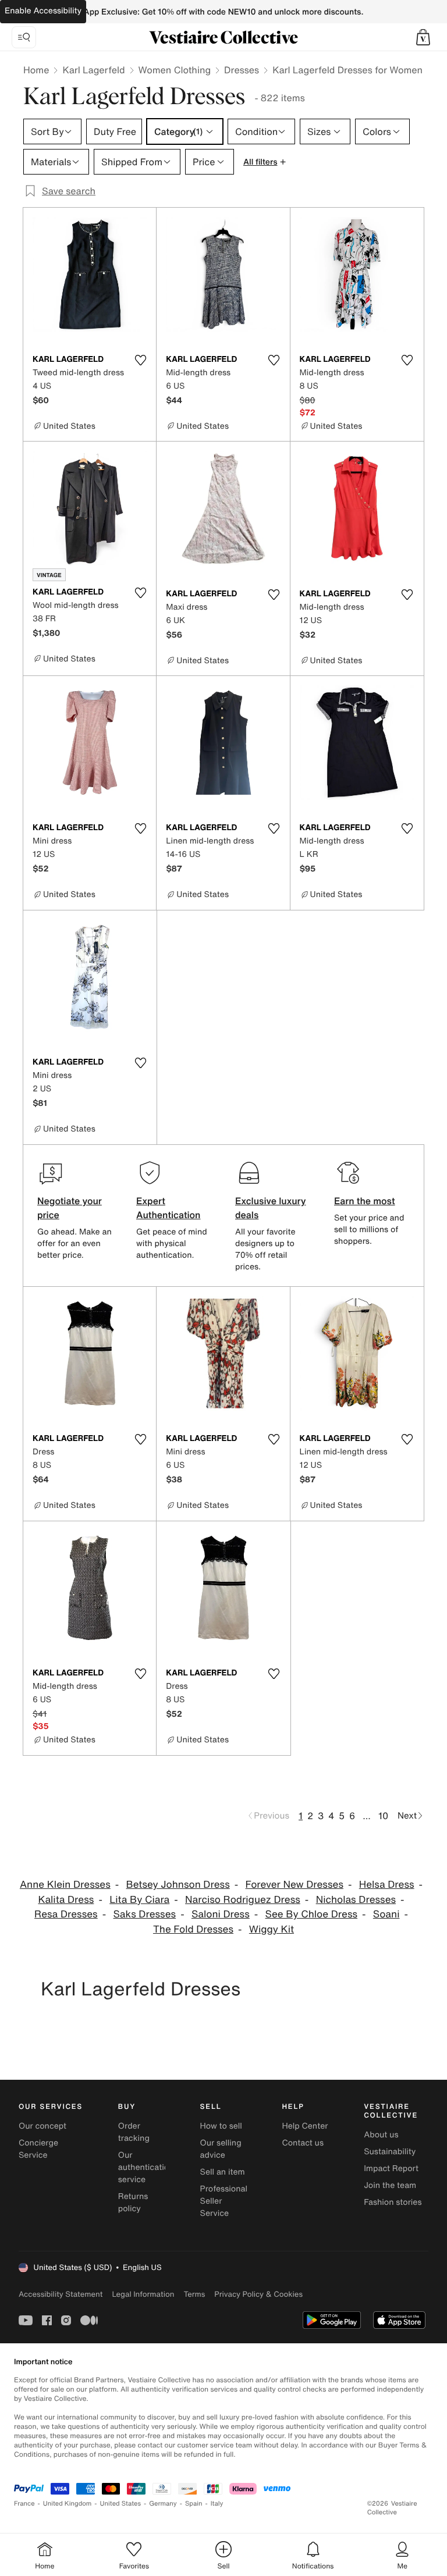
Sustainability (390, 2152)
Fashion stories (393, 2202)
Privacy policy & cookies (258, 2294)
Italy (217, 2504)
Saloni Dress (221, 1914)
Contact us (303, 2143)
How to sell (221, 2126)
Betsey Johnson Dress (178, 1885)
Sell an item (223, 2172)
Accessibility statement (61, 2294)
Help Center (305, 2126)
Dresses (242, 70)
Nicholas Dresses (356, 1900)
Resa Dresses (66, 1914)
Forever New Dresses (295, 1885)
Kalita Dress (66, 1900)
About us (381, 2135)
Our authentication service (146, 2167)
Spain (194, 2504)
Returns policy (133, 2203)
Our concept (42, 2126)
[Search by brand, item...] (24, 37)
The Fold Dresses (193, 1929)
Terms (194, 2294)
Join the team (390, 2185)
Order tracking (134, 2132)
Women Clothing (175, 70)
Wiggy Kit (272, 1929)
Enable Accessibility (43, 11)
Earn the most (365, 1201)
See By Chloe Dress (311, 1914)
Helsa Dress (387, 1885)
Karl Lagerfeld (93, 70)
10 (383, 1816)
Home (36, 70)
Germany (163, 2504)
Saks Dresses (145, 1914)
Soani (386, 1914)
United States (121, 2504)
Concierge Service (38, 2149)
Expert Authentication (168, 1208)
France (24, 2504)
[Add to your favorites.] (140, 360)
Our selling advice (221, 2149)
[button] (423, 37)
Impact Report (391, 2168)
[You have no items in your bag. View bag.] (423, 37)
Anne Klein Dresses (65, 1885)
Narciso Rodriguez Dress (243, 1900)
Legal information (143, 2294)
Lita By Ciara (139, 1900)
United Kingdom (68, 2504)
